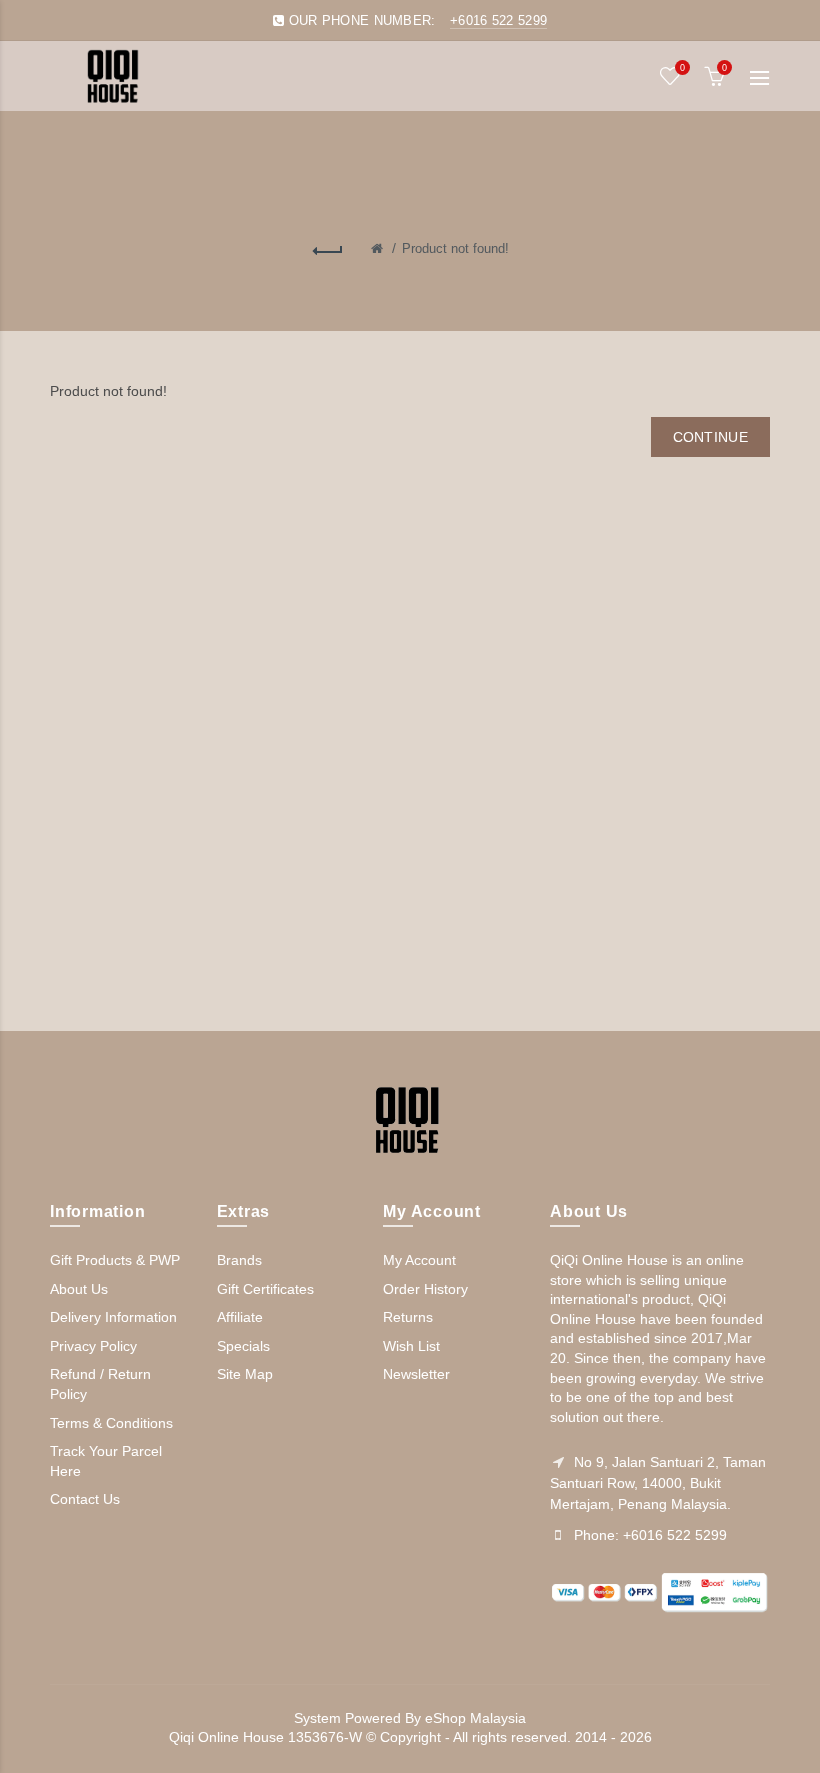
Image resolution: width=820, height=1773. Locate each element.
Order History (425, 1289)
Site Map (245, 1374)
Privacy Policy (93, 1346)
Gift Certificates (265, 1289)
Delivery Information (113, 1317)
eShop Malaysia (475, 1718)
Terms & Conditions (111, 1423)
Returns (408, 1317)
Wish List (411, 1346)
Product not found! (455, 248)
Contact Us (85, 1499)
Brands (239, 1260)
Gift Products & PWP (115, 1260)
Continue (710, 437)
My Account (419, 1260)
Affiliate (240, 1317)
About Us (79, 1289)
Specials (243, 1346)
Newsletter (416, 1374)
